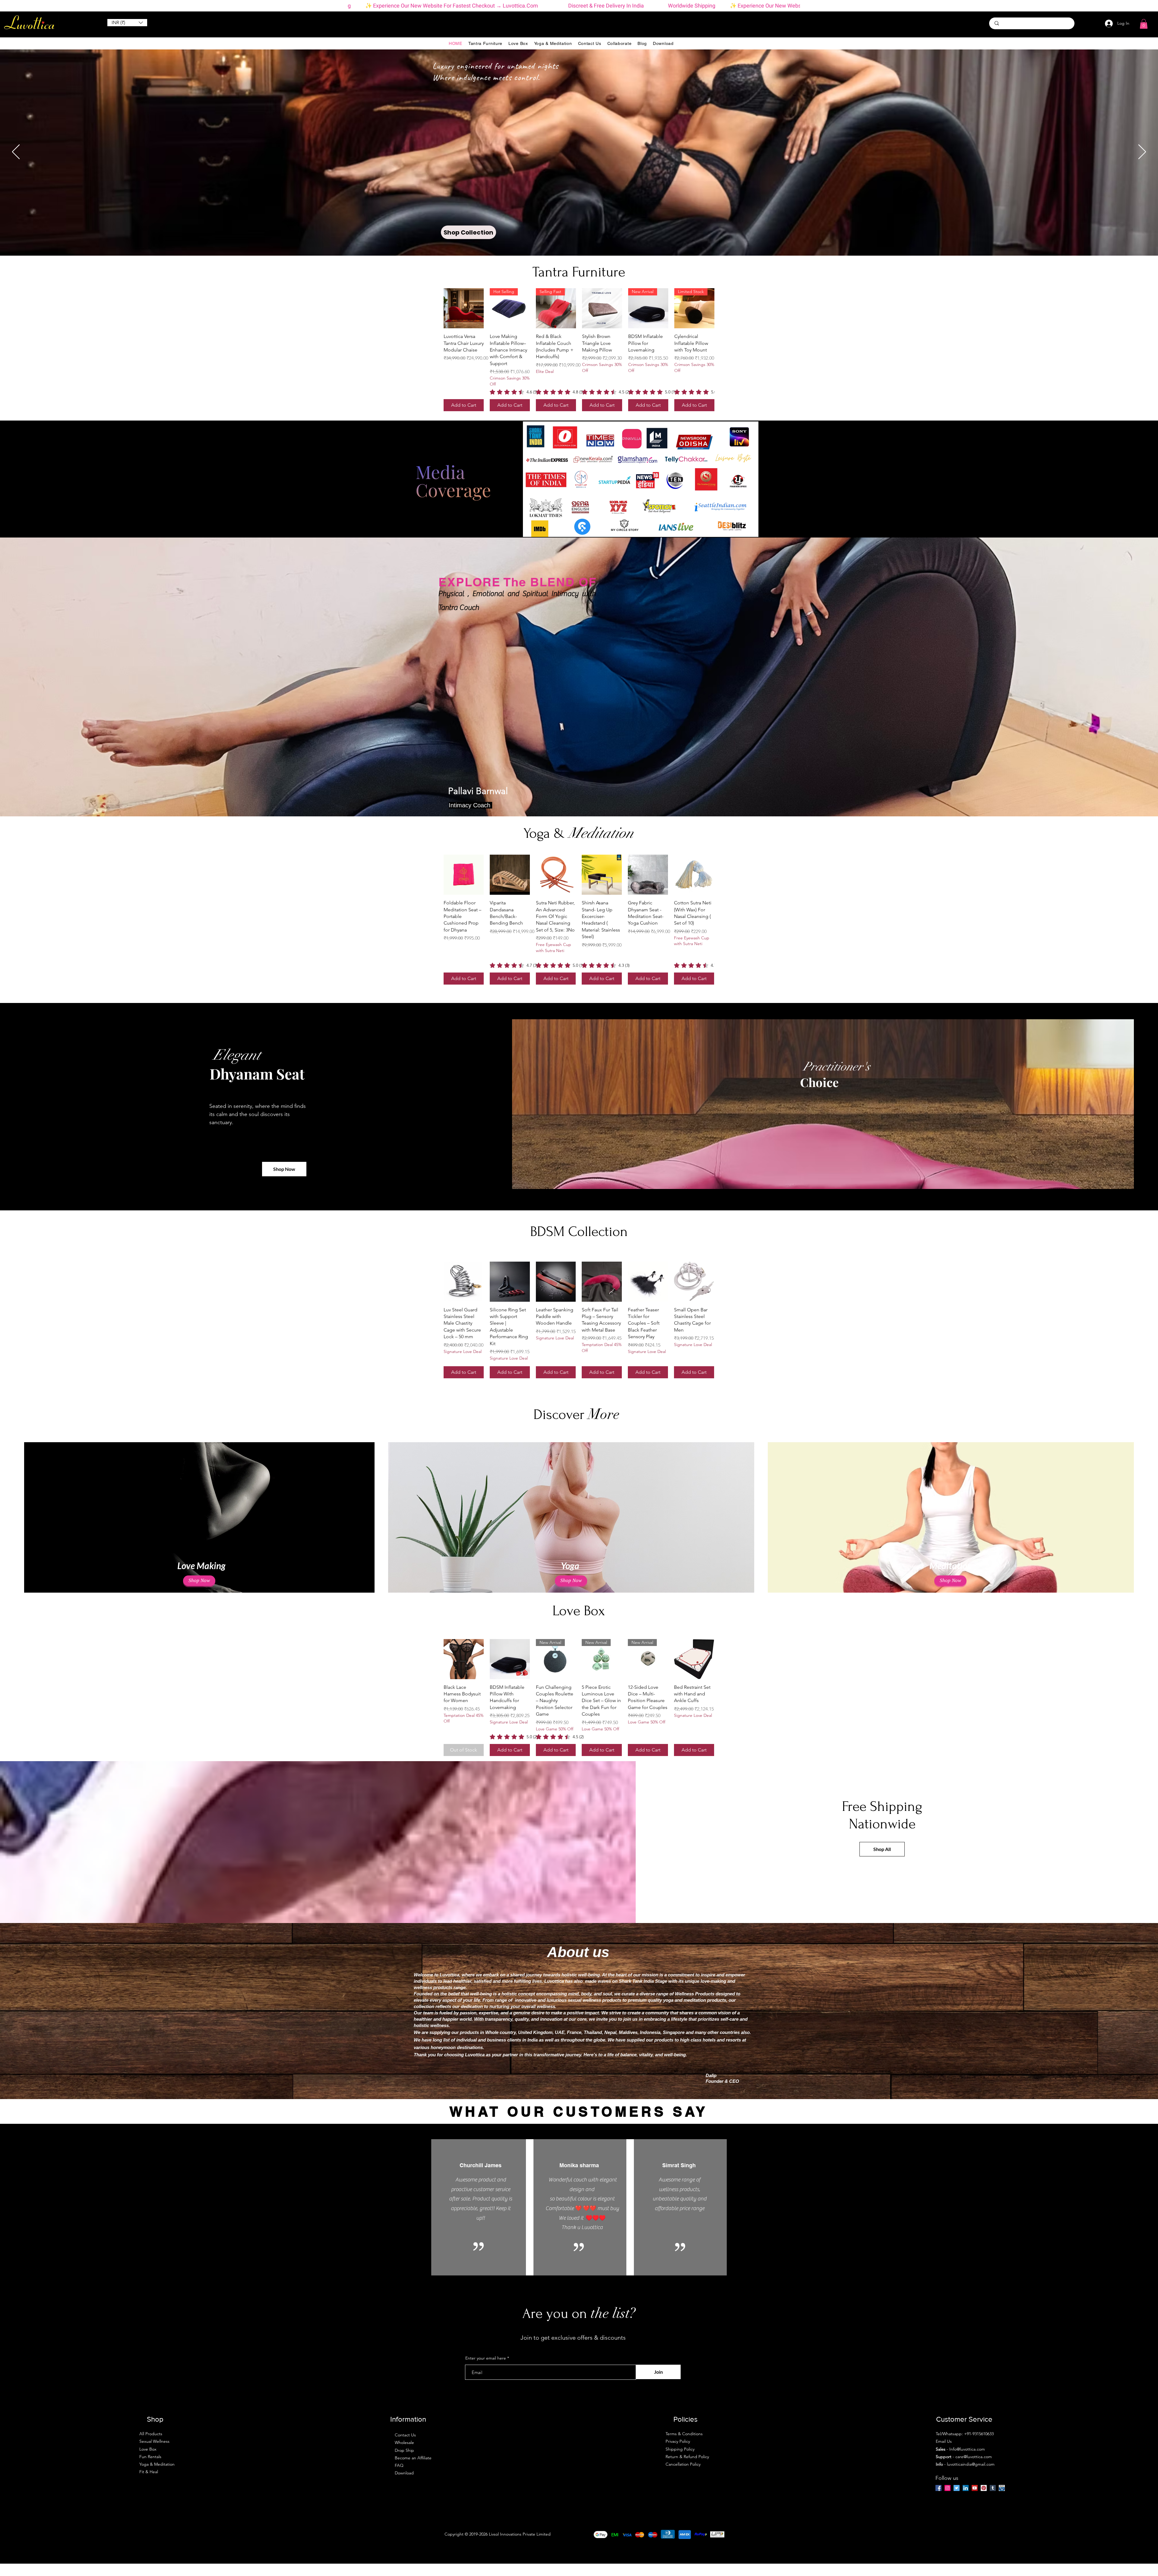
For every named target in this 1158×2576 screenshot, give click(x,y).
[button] (580, 1301)
